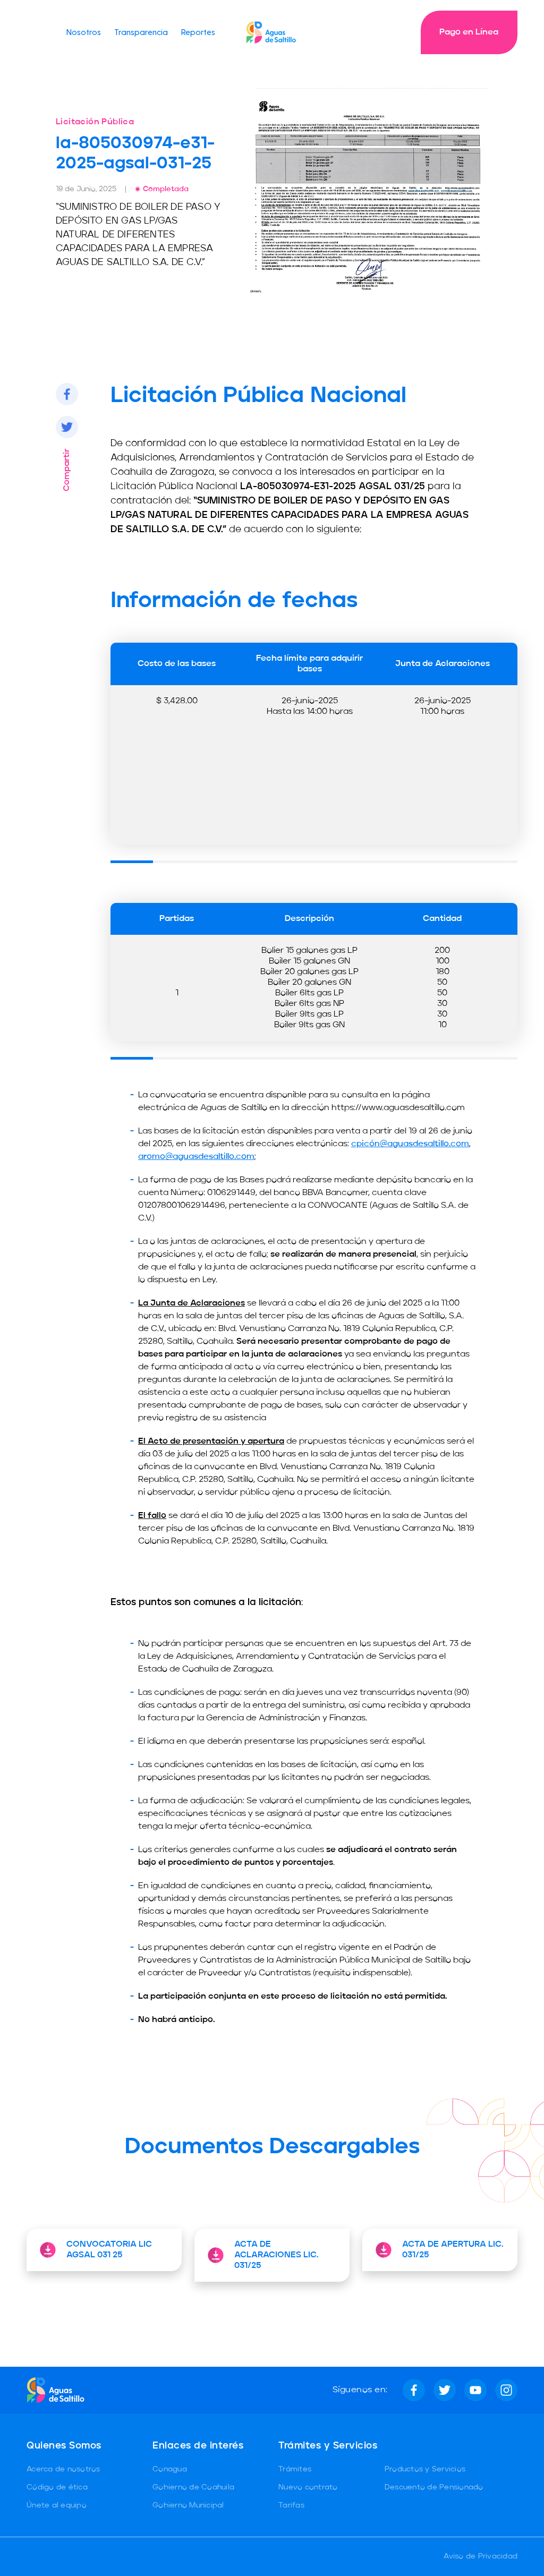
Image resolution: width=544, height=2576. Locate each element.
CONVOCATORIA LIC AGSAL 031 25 (109, 2250)
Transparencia (141, 32)
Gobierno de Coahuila (193, 2487)
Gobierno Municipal (188, 2505)
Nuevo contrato (308, 2487)
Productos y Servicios (425, 2469)
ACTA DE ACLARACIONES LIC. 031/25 (276, 2255)
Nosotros (84, 32)
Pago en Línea (469, 32)
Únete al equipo (57, 2505)
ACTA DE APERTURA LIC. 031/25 (453, 2250)
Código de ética (57, 2487)
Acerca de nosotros (63, 2469)
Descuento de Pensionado (434, 2487)
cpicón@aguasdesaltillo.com (410, 1144)
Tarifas (291, 2505)
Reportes (198, 32)
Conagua (170, 2469)
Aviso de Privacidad (481, 2556)
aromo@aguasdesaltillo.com (196, 1157)
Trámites (295, 2469)
